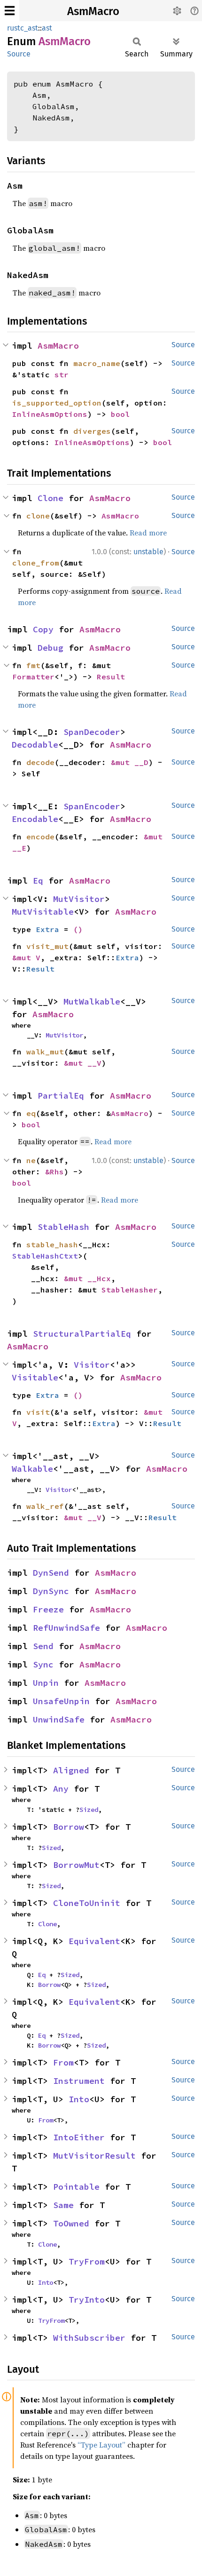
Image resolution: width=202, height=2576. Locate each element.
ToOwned (71, 2223)
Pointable (76, 2187)
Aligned (71, 1770)
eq (31, 1113)
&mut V (26, 957)
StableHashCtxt (45, 1256)
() (78, 929)
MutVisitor (79, 899)
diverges (92, 431)
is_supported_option (57, 403)
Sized (89, 1810)
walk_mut (45, 1052)
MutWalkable (92, 1001)
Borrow (69, 1827)
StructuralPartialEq (82, 1334)
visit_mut (47, 946)
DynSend (51, 1573)
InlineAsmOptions (50, 414)
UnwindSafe (59, 1719)
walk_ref (45, 1506)
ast (47, 28)
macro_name (97, 363)
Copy (43, 629)
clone (38, 516)
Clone (50, 498)
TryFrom (87, 2261)
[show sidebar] (10, 11)
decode (40, 762)
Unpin (46, 1683)
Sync (43, 1664)
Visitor (92, 1365)
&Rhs (54, 1172)
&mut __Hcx (87, 1278)
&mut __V (83, 1063)
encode (40, 837)
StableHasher (130, 1290)
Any (61, 1789)
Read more (148, 533)
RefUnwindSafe (66, 1628)
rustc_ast (23, 28)
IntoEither (79, 2137)
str (62, 375)
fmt (33, 665)
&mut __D (130, 762)
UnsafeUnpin (61, 1701)
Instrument (79, 2081)
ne (31, 1160)
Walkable (32, 1469)
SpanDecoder (92, 732)
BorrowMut (76, 1865)
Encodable (35, 819)
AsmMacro (93, 11)
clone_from (36, 563)
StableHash (63, 1227)
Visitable (35, 1377)
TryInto (87, 2300)
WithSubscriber (89, 2338)
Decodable (35, 745)
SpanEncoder (92, 806)
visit (38, 1412)
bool (120, 414)
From (63, 2062)
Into (79, 2099)
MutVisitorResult (94, 2156)
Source (19, 54)
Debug (50, 648)
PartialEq (61, 1096)
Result (111, 677)
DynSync (51, 1591)
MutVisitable (43, 912)
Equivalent (94, 1941)
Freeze (48, 1609)
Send (43, 1646)
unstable (148, 552)
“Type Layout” (101, 2445)
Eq (38, 881)
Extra (47, 929)
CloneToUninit (87, 1903)
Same (63, 2205)
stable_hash (52, 1244)
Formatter (33, 677)
